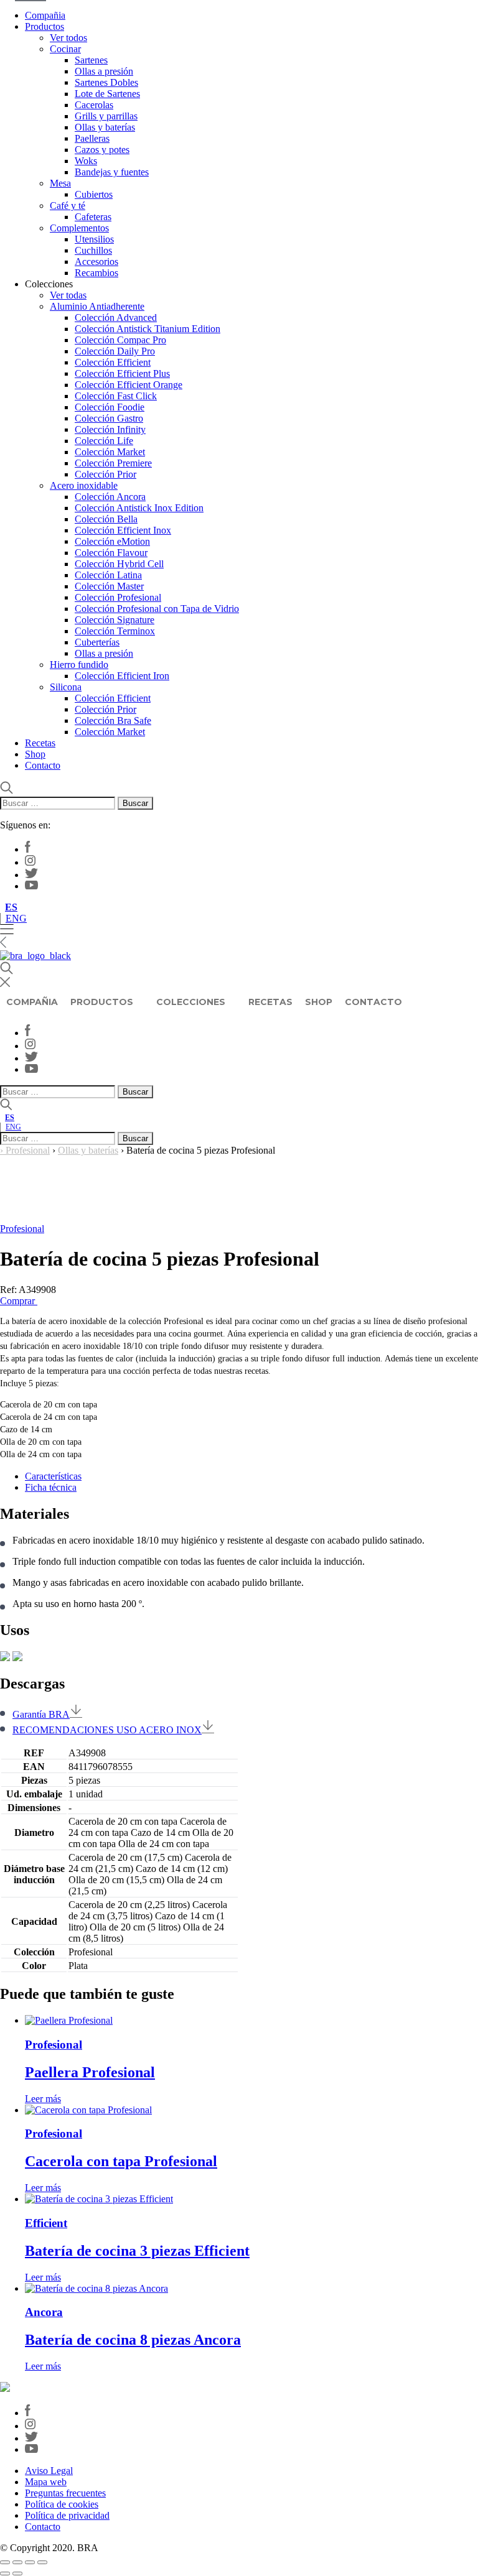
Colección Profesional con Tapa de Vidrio (157, 609)
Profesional (28, 1150)
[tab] (251, 1476)
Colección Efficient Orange (129, 385)
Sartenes (91, 60)
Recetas (40, 743)
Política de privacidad (67, 2515)
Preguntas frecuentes (65, 2493)
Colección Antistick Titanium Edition (148, 329)
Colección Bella (106, 519)
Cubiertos (94, 194)
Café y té (68, 206)
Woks (86, 161)
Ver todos (68, 38)
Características (53, 1476)
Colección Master (109, 586)
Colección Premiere (113, 463)
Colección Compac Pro (120, 340)
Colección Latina (108, 575)
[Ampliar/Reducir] (5, 2562)
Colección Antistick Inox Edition (139, 508)
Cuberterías (97, 642)
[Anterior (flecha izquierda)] (5, 2574)
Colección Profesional (118, 597)
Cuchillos (93, 250)
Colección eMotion (112, 541)
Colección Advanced (116, 317)
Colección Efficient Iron (122, 676)
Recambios (96, 273)
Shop (35, 754)
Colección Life (104, 441)
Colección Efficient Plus (122, 373)
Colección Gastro (109, 418)
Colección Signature (115, 620)
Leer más (43, 2099)
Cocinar (65, 49)
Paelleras (92, 138)
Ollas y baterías (105, 127)
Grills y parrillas (106, 116)
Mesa (60, 183)
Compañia (45, 15)
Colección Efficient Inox (123, 530)
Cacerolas (94, 105)
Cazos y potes (102, 150)
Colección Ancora (110, 497)
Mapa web (46, 2482)
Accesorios (96, 262)
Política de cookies (62, 2504)
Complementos (79, 228)
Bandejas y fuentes (112, 172)
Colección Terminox (115, 631)
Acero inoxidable (84, 485)
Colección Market (110, 452)
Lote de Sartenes (107, 94)
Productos (45, 26)
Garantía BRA (41, 1714)
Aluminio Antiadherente (97, 306)
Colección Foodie (110, 407)
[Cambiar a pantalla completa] (17, 2562)
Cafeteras (93, 217)
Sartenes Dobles (106, 82)
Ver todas (68, 295)
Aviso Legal (49, 2471)
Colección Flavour (111, 553)
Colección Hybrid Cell (119, 564)
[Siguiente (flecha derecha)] (17, 2574)
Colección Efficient (113, 362)
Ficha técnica (51, 1487)
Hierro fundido (79, 665)
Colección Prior (105, 474)
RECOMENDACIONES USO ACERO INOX (107, 1730)
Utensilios (94, 239)
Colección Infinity (110, 429)
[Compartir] (30, 2562)
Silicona (66, 687)
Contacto (43, 765)
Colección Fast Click (116, 396)
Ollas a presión (104, 71)
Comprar (19, 1301)
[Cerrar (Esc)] (42, 2562)
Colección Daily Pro (115, 351)
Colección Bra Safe (113, 720)
